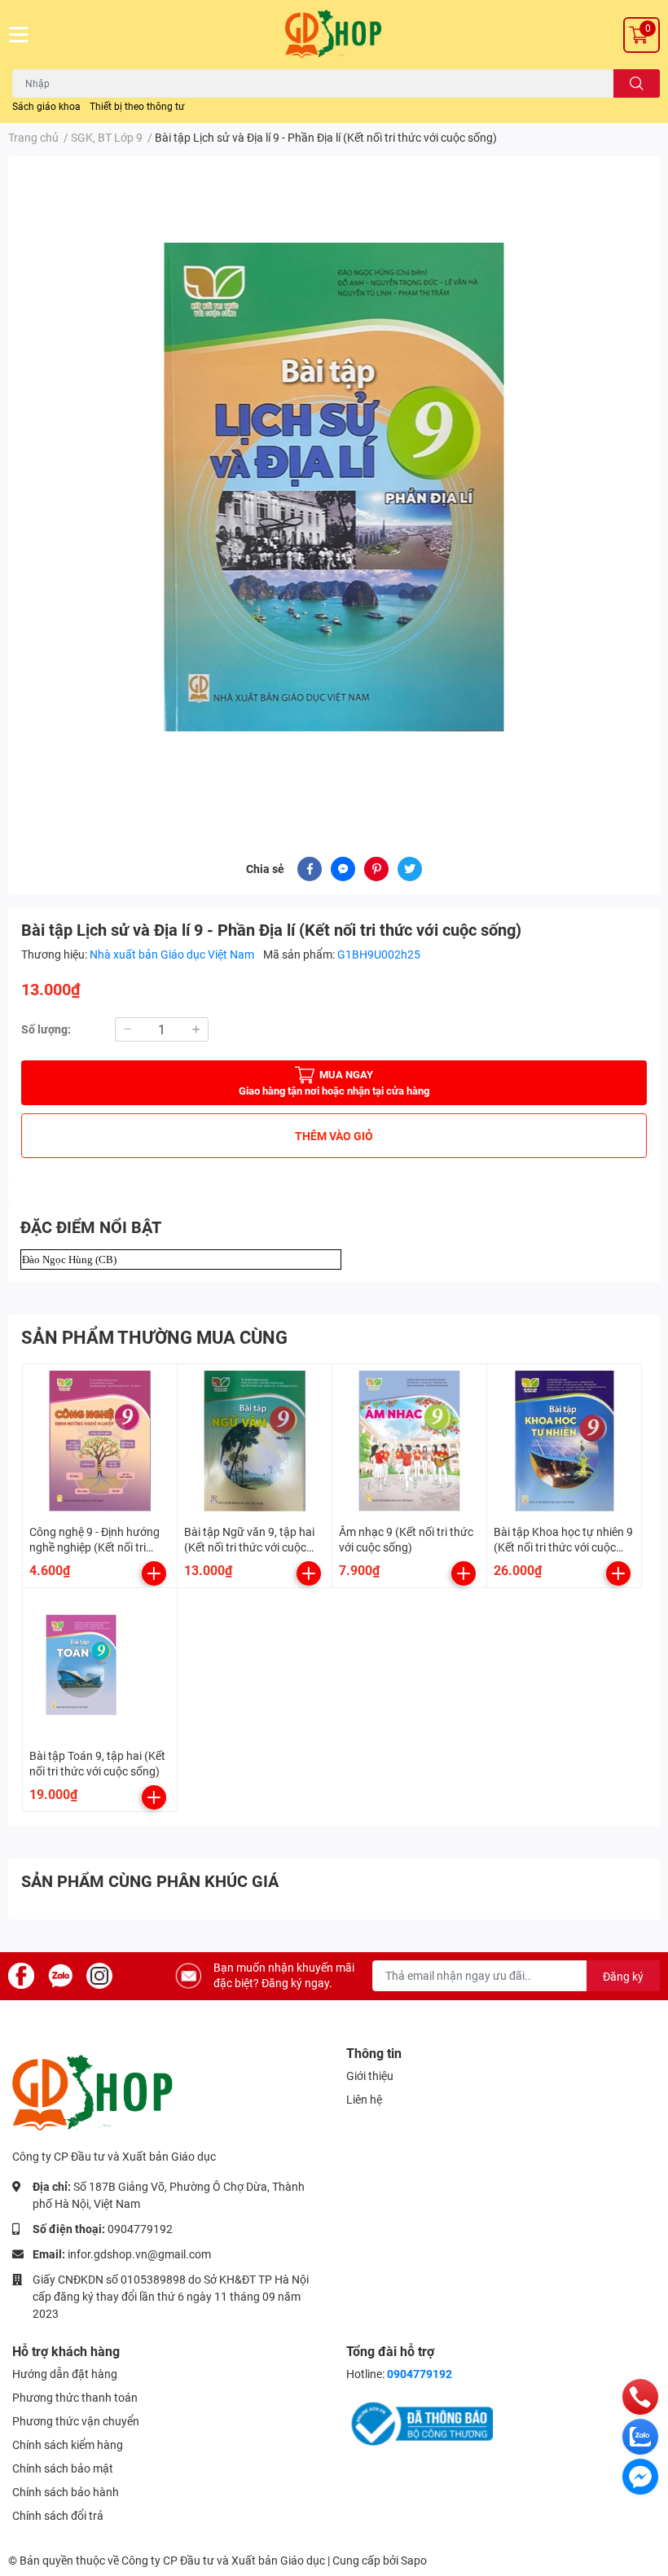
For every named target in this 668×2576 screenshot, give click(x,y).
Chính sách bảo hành (66, 2492)
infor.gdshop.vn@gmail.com (139, 2254)
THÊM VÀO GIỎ (334, 1136)
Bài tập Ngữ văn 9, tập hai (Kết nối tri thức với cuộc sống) (249, 1548)
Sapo (414, 2561)
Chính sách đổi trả (58, 2516)
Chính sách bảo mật (63, 2468)
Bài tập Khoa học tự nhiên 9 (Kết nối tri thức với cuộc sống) (563, 1548)
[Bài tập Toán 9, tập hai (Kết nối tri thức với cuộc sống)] (100, 1665)
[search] (637, 83)
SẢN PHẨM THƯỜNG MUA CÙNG (154, 1338)
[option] (334, 487)
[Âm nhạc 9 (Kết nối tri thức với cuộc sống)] (409, 1441)
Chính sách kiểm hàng (68, 2445)
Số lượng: (46, 1029)
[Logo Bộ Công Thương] (420, 2423)
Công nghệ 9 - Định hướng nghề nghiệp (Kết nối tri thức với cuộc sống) (94, 1548)
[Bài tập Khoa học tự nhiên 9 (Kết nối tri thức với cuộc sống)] (564, 1441)
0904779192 (140, 2229)
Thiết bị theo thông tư (137, 107)
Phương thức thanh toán (75, 2398)
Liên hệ (364, 2100)
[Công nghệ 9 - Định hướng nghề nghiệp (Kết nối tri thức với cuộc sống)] (100, 1441)
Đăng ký (623, 1977)
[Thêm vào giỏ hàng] (154, 1573)
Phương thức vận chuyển (76, 2421)
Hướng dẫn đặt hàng (65, 2374)
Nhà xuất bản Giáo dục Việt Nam (173, 954)
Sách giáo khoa (46, 107)
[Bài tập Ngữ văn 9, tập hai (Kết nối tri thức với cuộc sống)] (255, 1441)
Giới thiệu (370, 2076)
